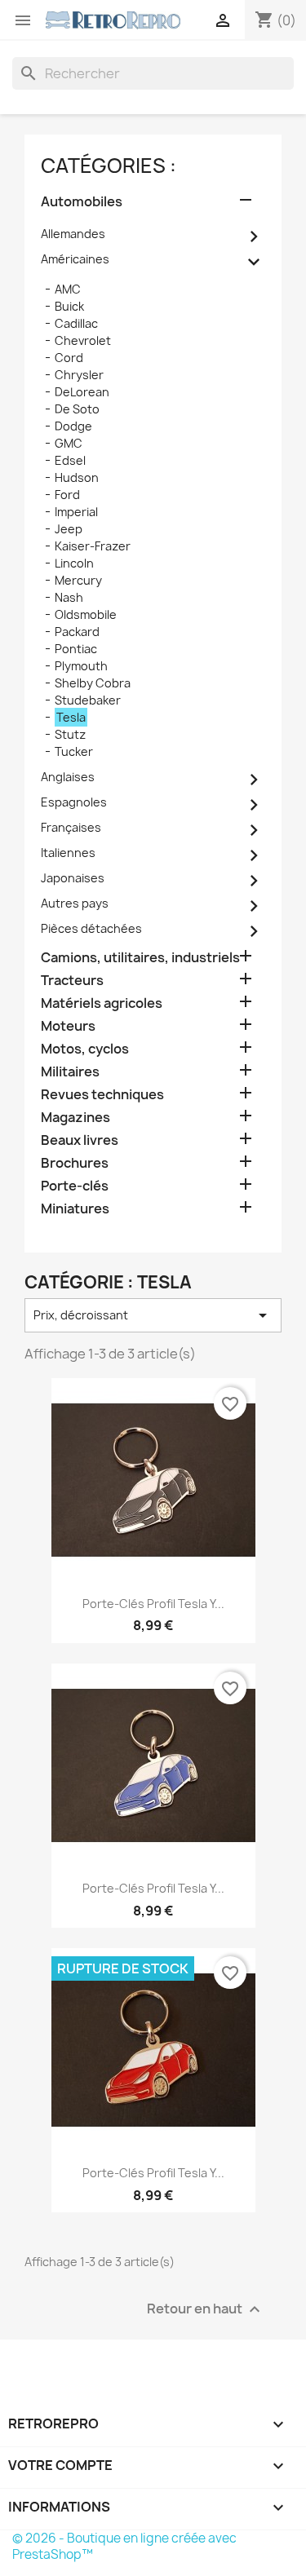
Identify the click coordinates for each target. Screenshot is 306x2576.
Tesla (71, 717)
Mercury (78, 580)
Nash (69, 597)
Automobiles (82, 202)
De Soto (77, 409)
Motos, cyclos (85, 1049)
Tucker (74, 751)
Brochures (75, 1163)
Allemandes (73, 234)
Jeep (69, 529)
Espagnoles (74, 802)
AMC (68, 289)
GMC (69, 443)
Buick (69, 306)
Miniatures (75, 1209)
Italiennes (68, 853)
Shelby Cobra (93, 683)
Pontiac (76, 649)
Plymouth (81, 666)
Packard (77, 632)
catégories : (109, 166)
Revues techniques (102, 1095)
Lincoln (74, 563)
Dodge (73, 426)
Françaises (71, 827)
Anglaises (68, 777)
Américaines (75, 259)
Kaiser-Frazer (93, 546)
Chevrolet (83, 340)
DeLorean (82, 392)
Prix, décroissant (153, 1315)
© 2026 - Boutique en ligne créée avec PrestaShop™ (124, 2546)
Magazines (75, 1118)
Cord (69, 358)
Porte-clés (75, 1186)
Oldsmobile (86, 614)
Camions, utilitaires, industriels (140, 958)
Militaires (70, 1072)
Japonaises (73, 878)
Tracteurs (72, 981)
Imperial (76, 512)
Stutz (70, 734)
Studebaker (88, 700)
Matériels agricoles (102, 1003)
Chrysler (79, 375)
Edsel (70, 460)
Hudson (77, 477)
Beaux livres (80, 1140)
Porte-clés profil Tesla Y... (153, 1604)
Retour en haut (206, 2310)
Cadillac (76, 323)
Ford (67, 495)
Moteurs (68, 1026)
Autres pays (75, 903)
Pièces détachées (91, 928)
